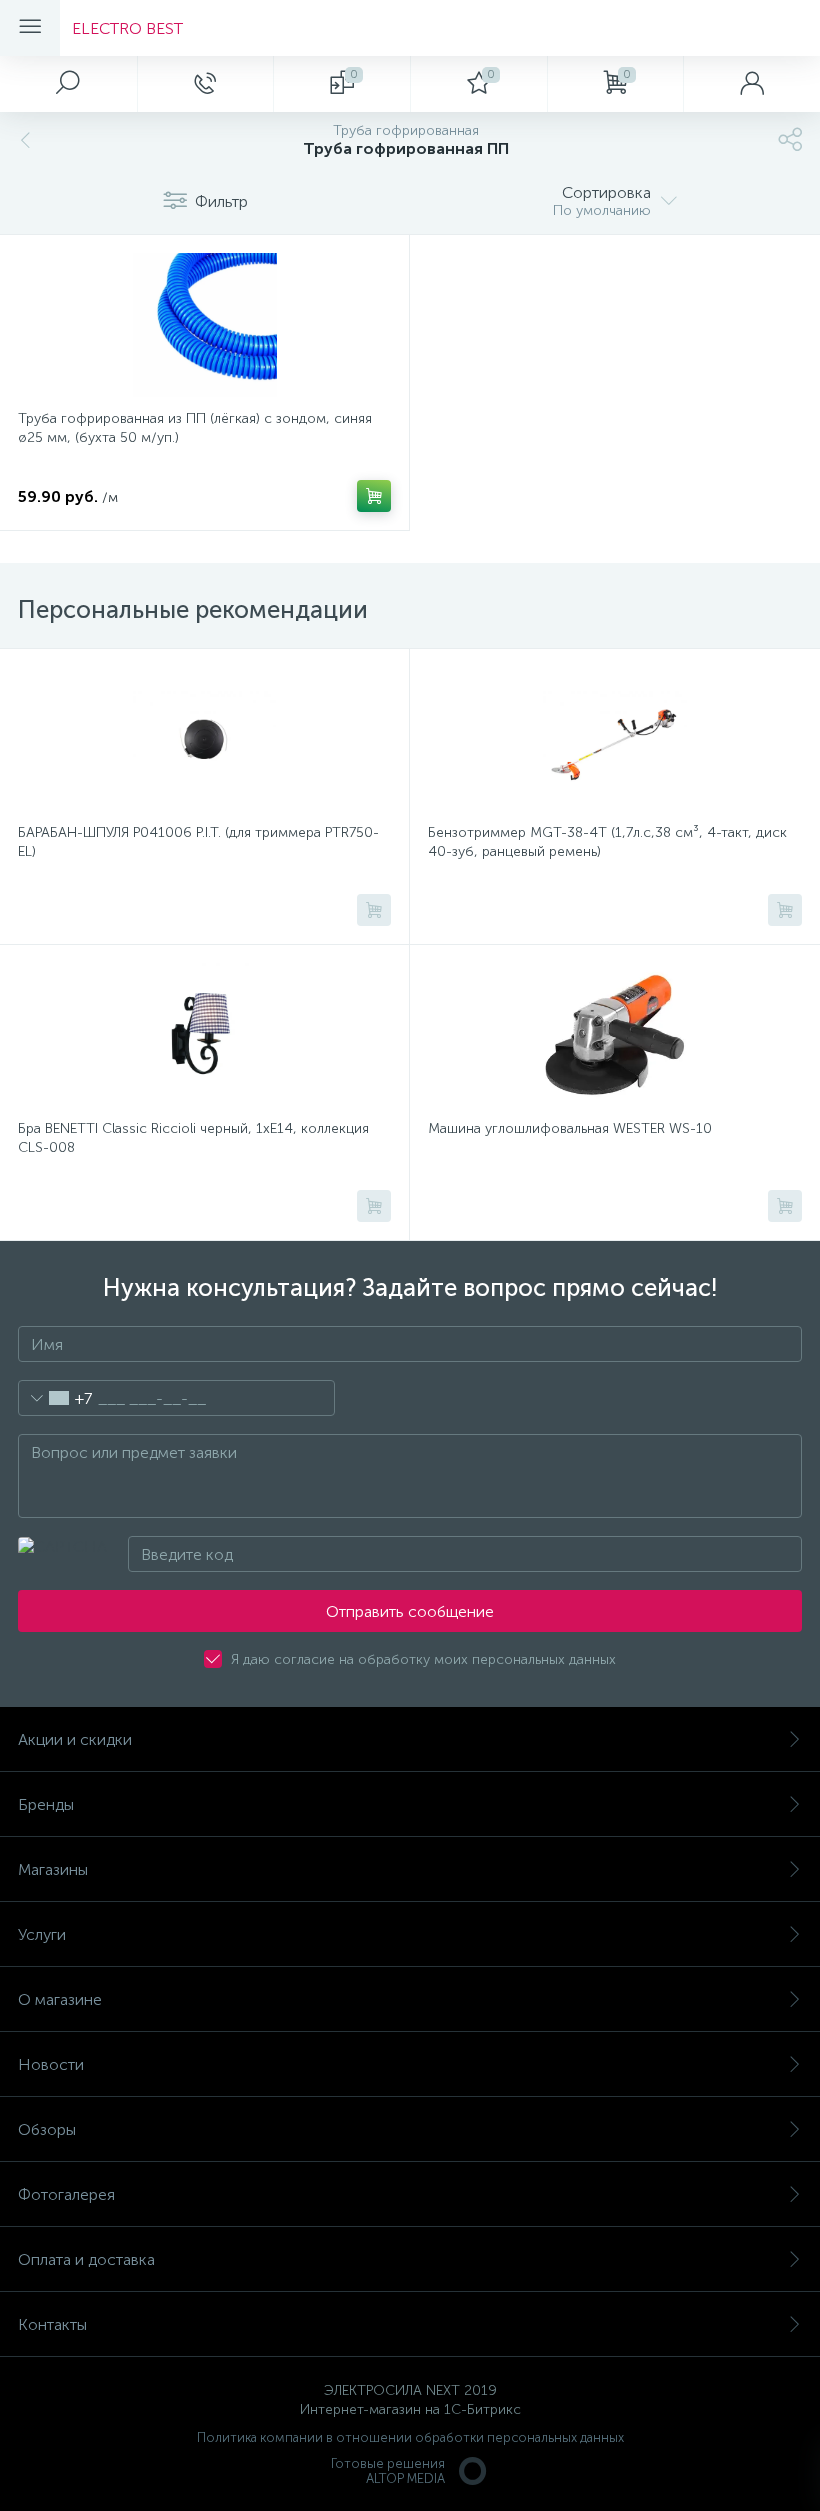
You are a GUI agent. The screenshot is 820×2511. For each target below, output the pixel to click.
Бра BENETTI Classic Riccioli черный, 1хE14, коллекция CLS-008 (193, 1138)
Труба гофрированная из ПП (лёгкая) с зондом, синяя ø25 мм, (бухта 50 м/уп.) (195, 428)
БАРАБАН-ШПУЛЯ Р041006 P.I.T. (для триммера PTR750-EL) (198, 842)
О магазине (60, 1999)
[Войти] (751, 84)
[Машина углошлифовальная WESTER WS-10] (615, 1035)
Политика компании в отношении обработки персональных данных (410, 2437)
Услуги (42, 1934)
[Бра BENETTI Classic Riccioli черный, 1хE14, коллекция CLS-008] (204, 1035)
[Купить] (374, 496)
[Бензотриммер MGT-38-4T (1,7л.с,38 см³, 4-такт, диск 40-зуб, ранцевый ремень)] (615, 739)
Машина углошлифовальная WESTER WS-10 (570, 1128)
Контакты (52, 2324)
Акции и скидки (75, 1739)
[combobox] (55, 1398)
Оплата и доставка (86, 2259)
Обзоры (47, 2129)
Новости (51, 2064)
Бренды (46, 1804)
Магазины (53, 1869)
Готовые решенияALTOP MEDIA (388, 2471)
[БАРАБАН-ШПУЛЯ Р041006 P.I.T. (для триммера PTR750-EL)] (204, 739)
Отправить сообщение (410, 1611)
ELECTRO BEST (127, 28)
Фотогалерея (66, 2194)
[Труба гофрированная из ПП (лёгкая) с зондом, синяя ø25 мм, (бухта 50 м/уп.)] (204, 325)
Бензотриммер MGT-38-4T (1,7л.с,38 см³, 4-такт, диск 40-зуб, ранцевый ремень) (607, 842)
